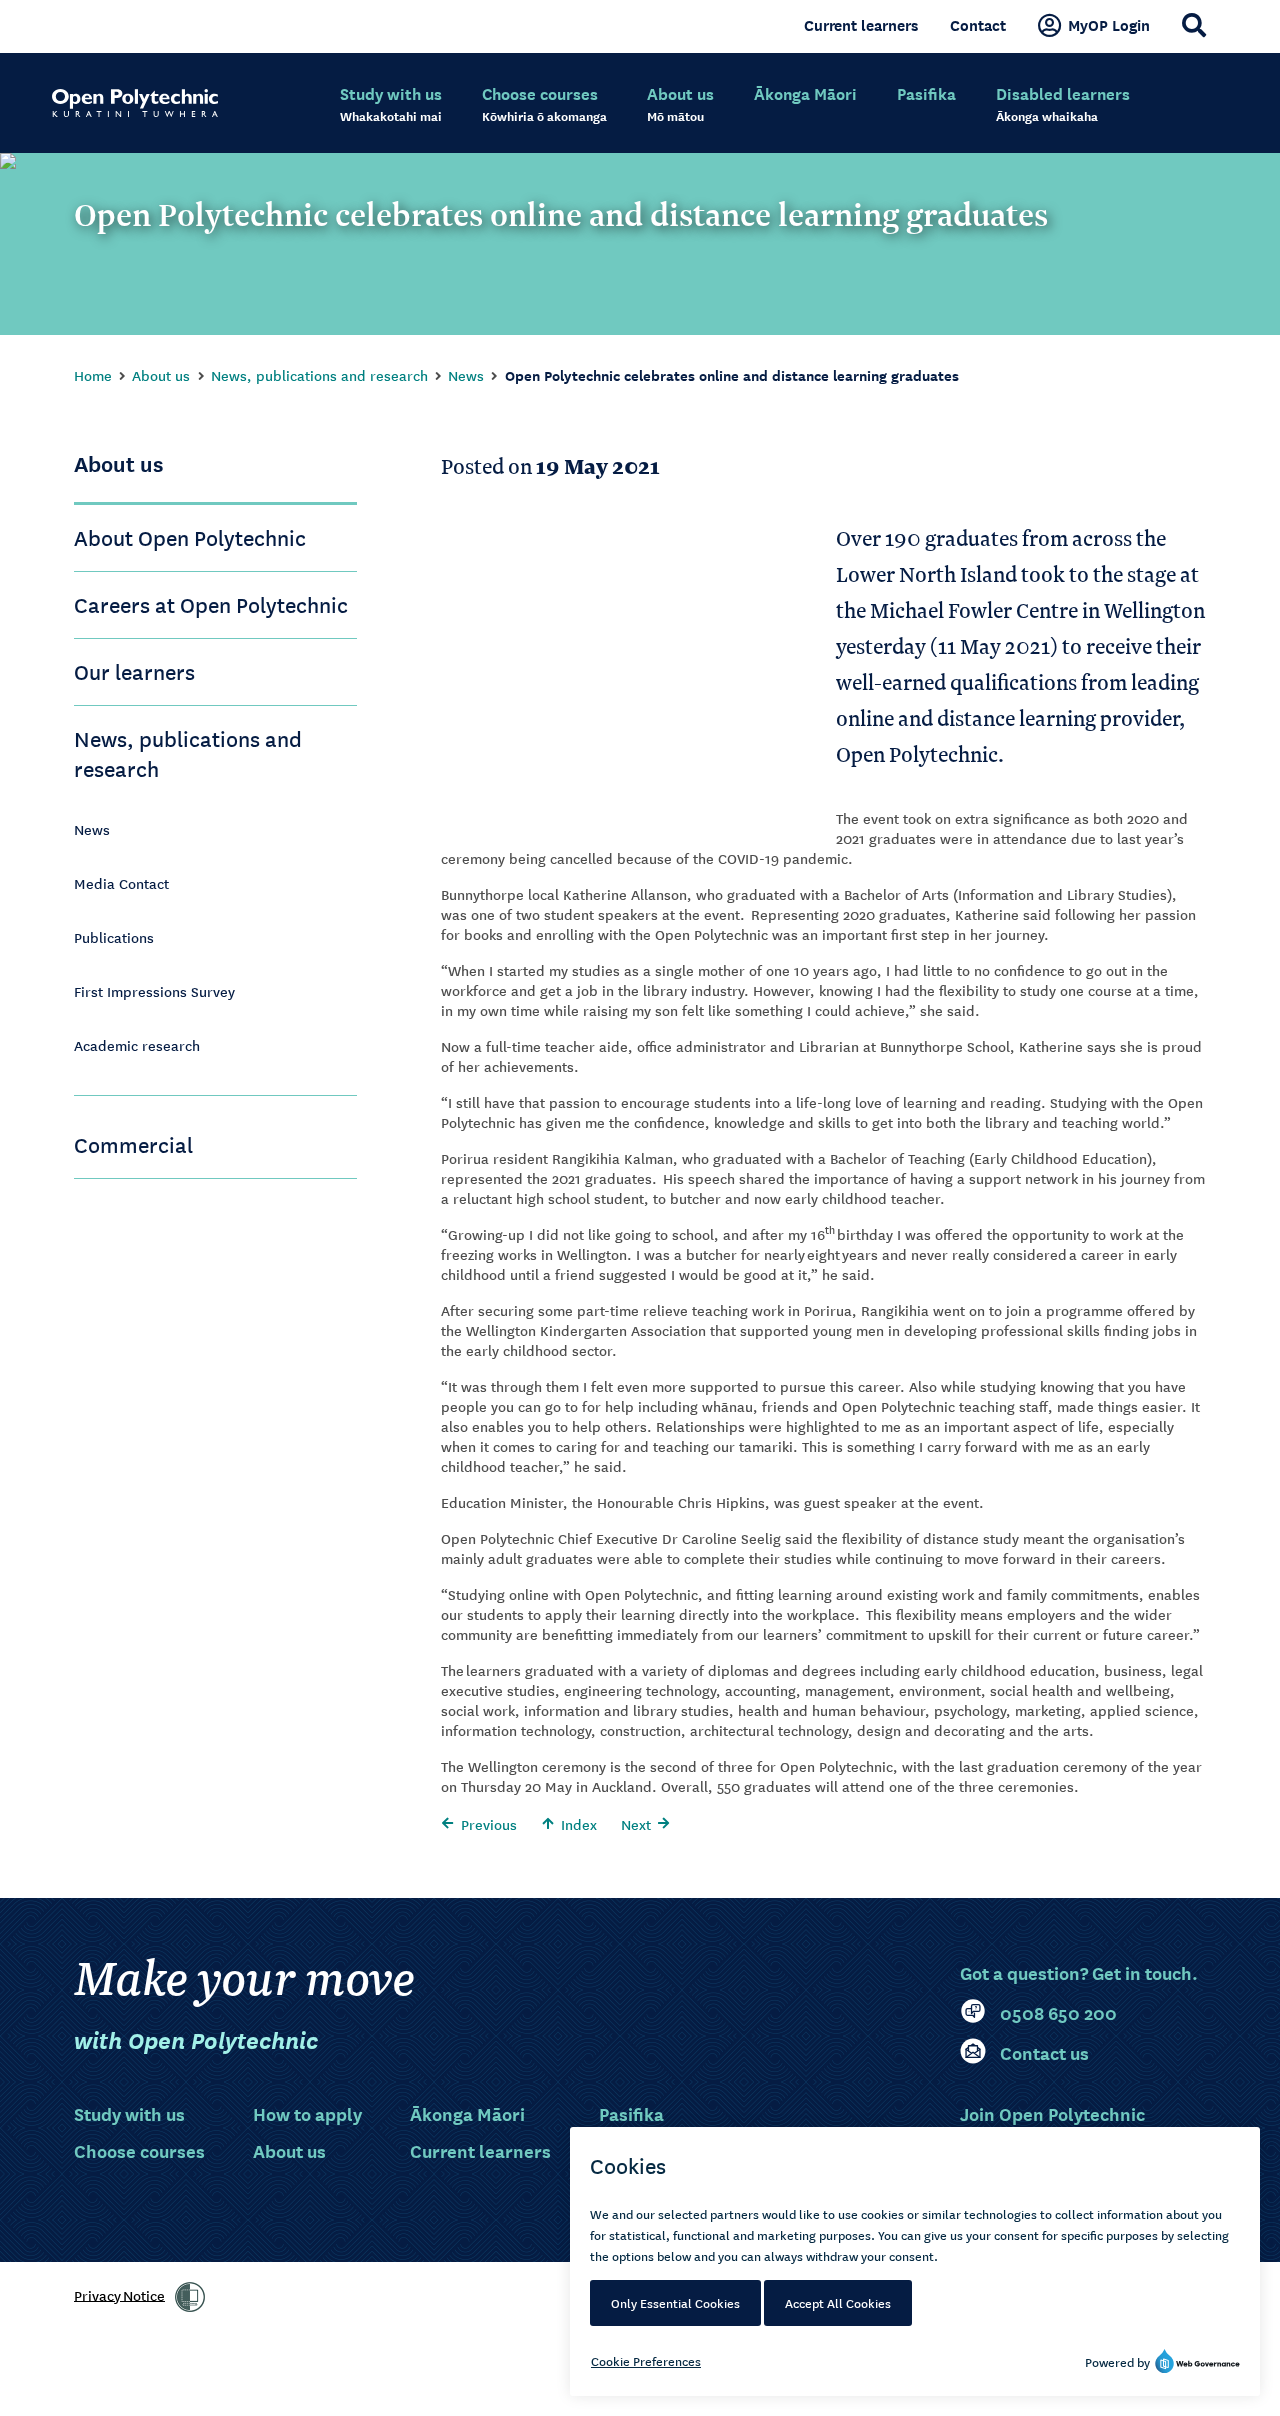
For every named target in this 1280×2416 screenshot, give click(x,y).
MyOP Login (1109, 25)
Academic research (137, 1045)
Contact (978, 25)
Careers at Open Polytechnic (211, 604)
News (466, 375)
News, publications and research (319, 375)
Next (636, 1824)
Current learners (861, 25)
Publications (114, 937)
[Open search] (1194, 25)
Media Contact (121, 883)
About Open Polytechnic (190, 537)
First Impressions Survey (154, 991)
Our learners (134, 671)
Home (93, 375)
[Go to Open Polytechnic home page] (135, 103)
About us (161, 375)
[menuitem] (391, 105)
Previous (489, 1824)
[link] (190, 2297)
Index (579, 1824)
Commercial (133, 1144)
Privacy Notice (119, 2294)
